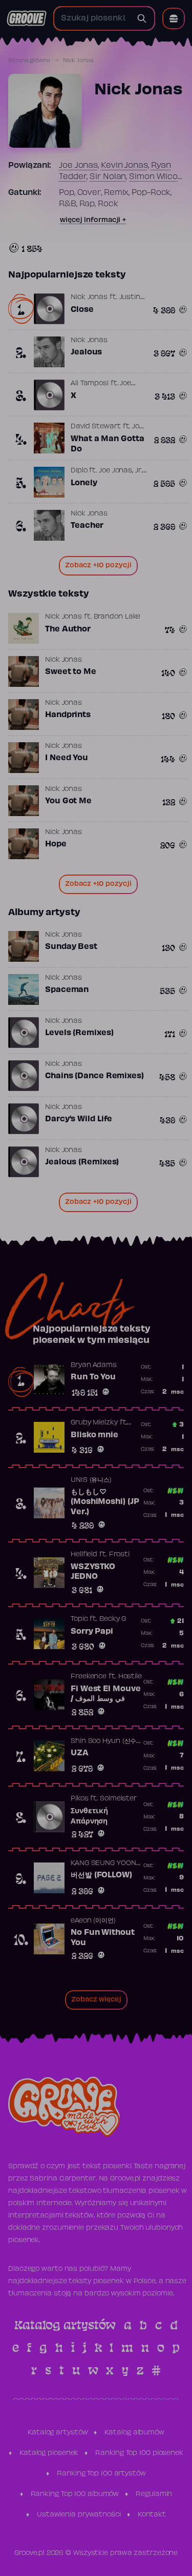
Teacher (87, 526)
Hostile (130, 1677)
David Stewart (96, 427)
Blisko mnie (94, 1435)
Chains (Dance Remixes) (94, 1076)
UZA (80, 1753)
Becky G (113, 1619)
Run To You (93, 1377)
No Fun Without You (103, 1938)
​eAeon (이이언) (93, 1921)
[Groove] (27, 18)
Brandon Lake (117, 617)
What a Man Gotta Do (107, 444)
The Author (68, 629)
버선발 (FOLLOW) (101, 1875)
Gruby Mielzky (94, 1423)
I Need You (67, 758)
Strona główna (29, 61)
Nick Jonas (89, 298)
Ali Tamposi (90, 384)
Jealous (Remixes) (82, 1162)
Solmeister (118, 1799)
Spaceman (67, 990)
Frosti (119, 1555)
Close (82, 310)
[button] (174, 18)
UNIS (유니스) (91, 1480)
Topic (79, 1619)
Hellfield (84, 1555)
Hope (56, 844)
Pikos (80, 1799)
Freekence (89, 1677)
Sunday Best (71, 947)
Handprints (68, 715)
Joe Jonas (78, 166)
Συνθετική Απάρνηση (89, 1816)
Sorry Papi (92, 1632)
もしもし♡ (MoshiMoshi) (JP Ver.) (105, 1502)
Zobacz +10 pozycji (98, 566)
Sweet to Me (71, 672)
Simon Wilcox (156, 177)
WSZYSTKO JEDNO (93, 1572)
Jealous (86, 352)
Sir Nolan (108, 177)
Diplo (79, 471)
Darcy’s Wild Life (79, 1119)
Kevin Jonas (124, 166)
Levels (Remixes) (79, 1033)
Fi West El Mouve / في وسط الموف (105, 1694)
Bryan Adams (94, 1365)
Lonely (84, 483)
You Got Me (68, 801)
